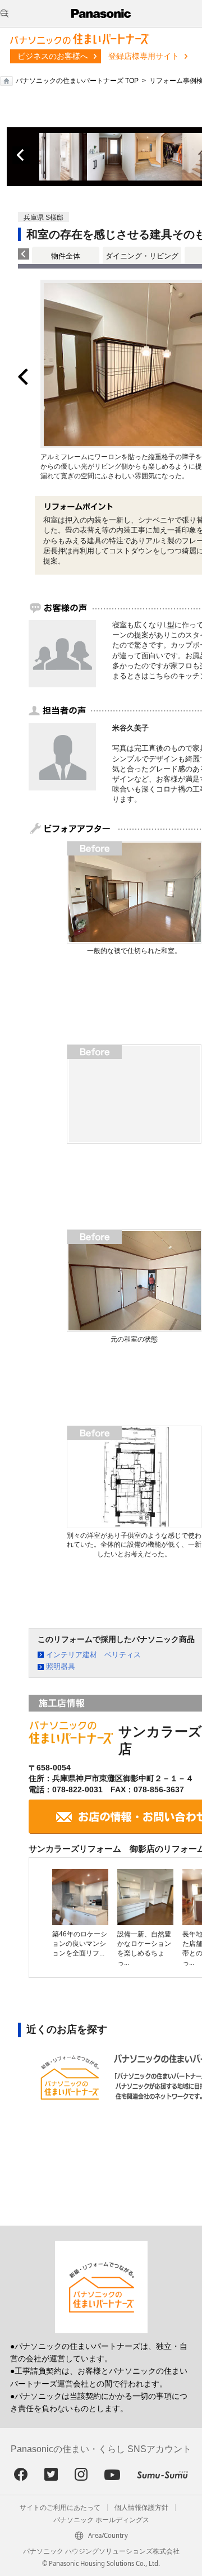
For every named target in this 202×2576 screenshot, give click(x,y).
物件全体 (66, 256)
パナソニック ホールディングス (101, 2520)
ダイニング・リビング (142, 256)
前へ (21, 155)
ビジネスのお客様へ (53, 56)
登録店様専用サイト (144, 56)
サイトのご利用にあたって (60, 2508)
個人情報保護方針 (141, 2508)
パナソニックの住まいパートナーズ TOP (77, 81)
